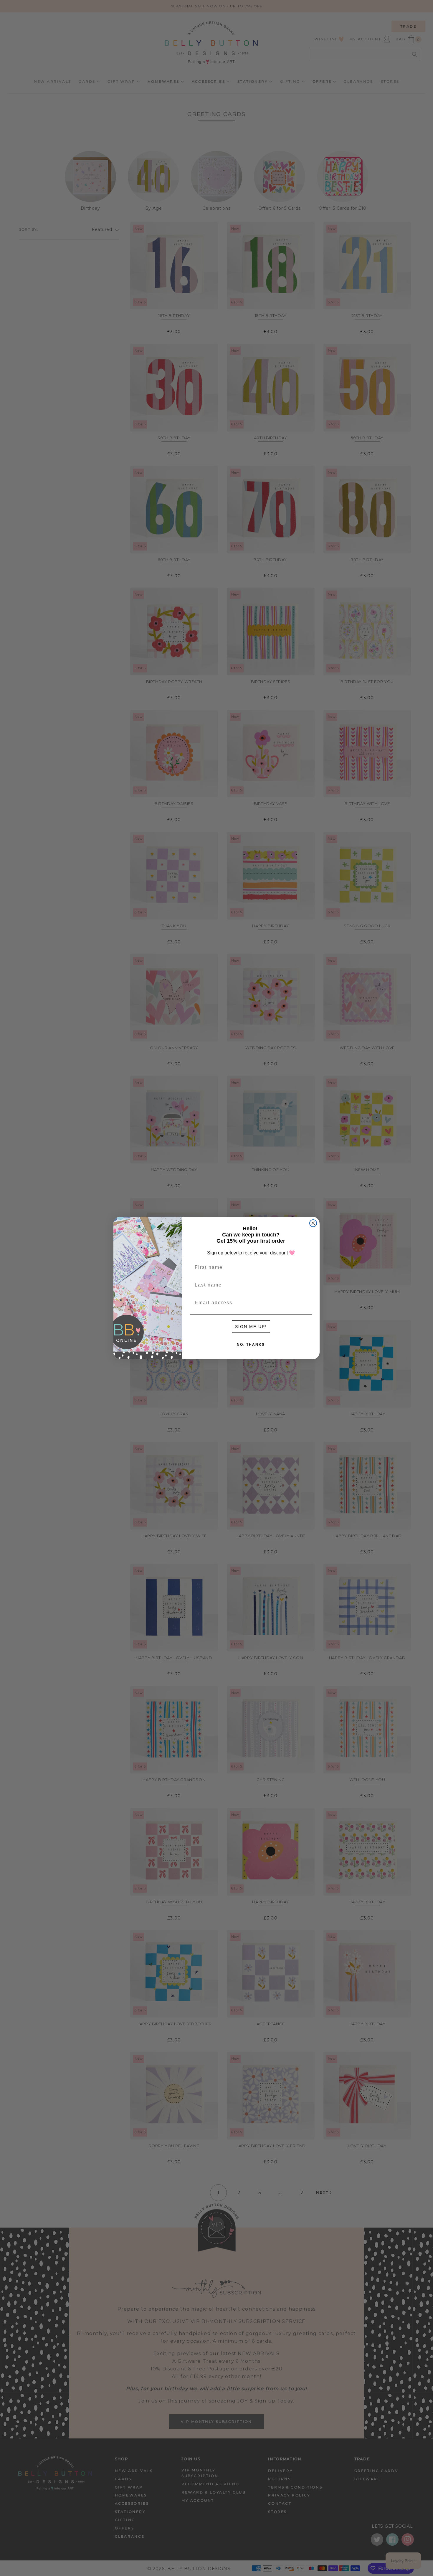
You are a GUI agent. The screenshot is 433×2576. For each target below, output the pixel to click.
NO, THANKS (251, 1345)
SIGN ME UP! (251, 1327)
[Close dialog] (313, 1223)
